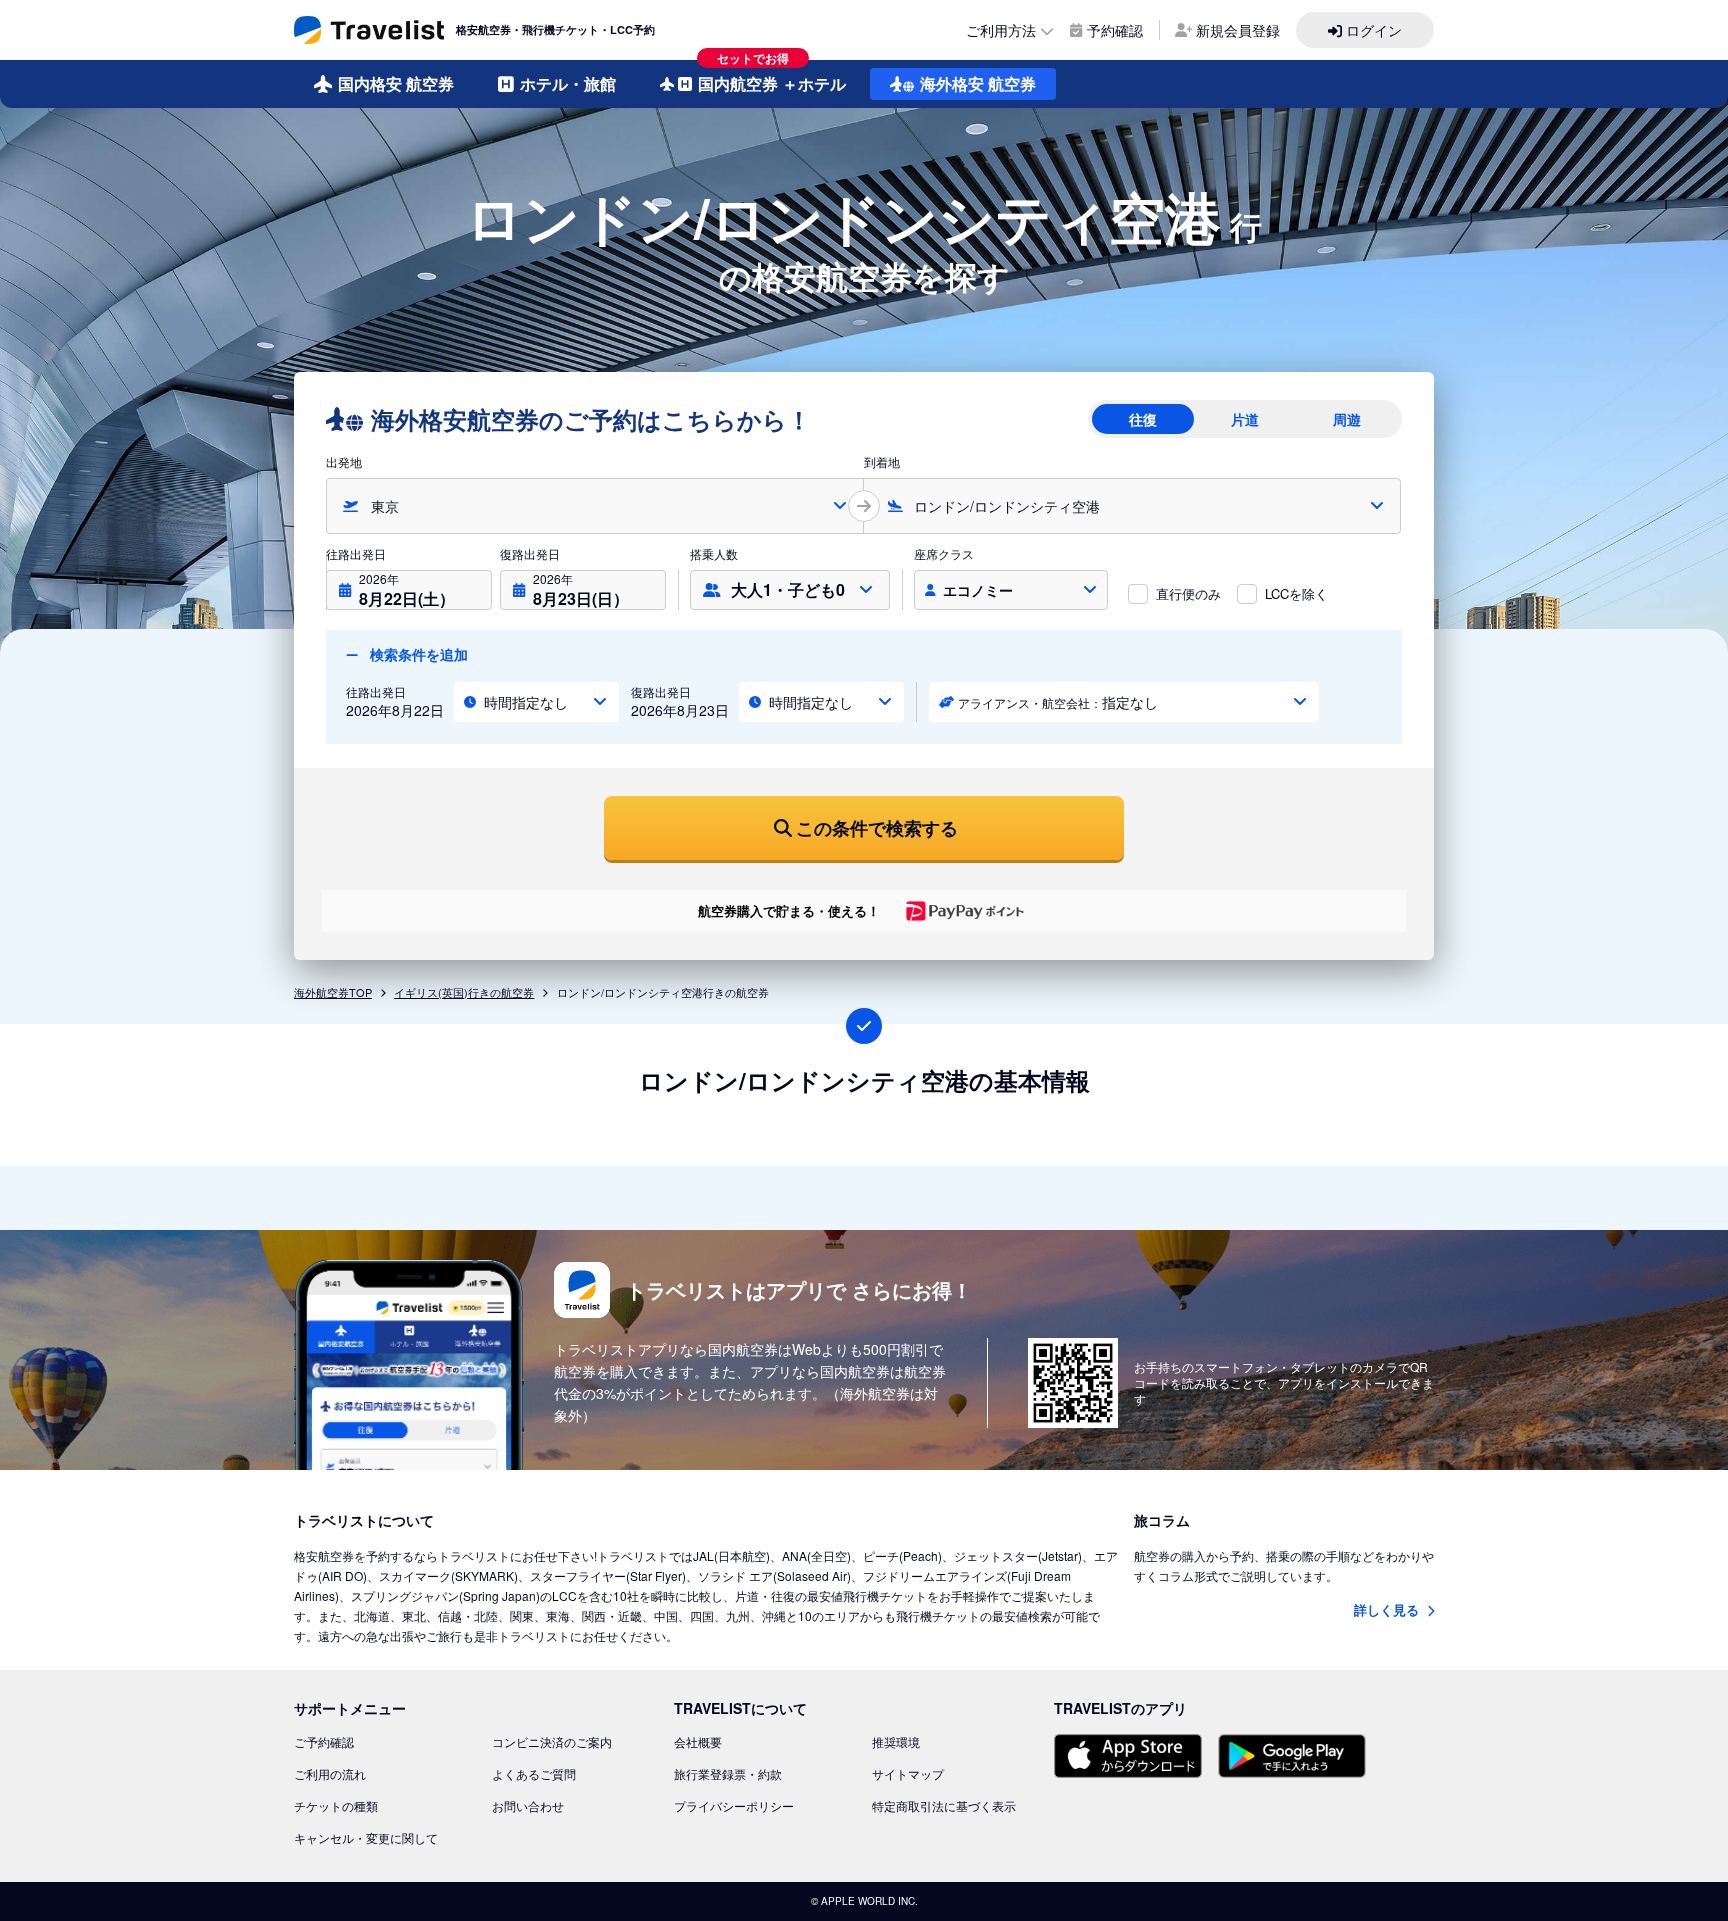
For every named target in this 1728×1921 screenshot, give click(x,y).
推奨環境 (896, 1741)
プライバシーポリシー (734, 1805)
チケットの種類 (336, 1805)
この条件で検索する (877, 828)
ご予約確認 (324, 1741)
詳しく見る (1388, 1609)
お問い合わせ (528, 1805)
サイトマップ (908, 1773)
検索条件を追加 (417, 654)
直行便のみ (1188, 593)
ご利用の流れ (330, 1773)
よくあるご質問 (534, 1773)
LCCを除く (1296, 593)
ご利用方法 (1001, 30)
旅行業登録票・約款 (728, 1773)
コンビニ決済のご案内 (552, 1741)
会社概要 (698, 1741)
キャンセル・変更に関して (366, 1837)
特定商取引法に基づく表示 (944, 1805)
